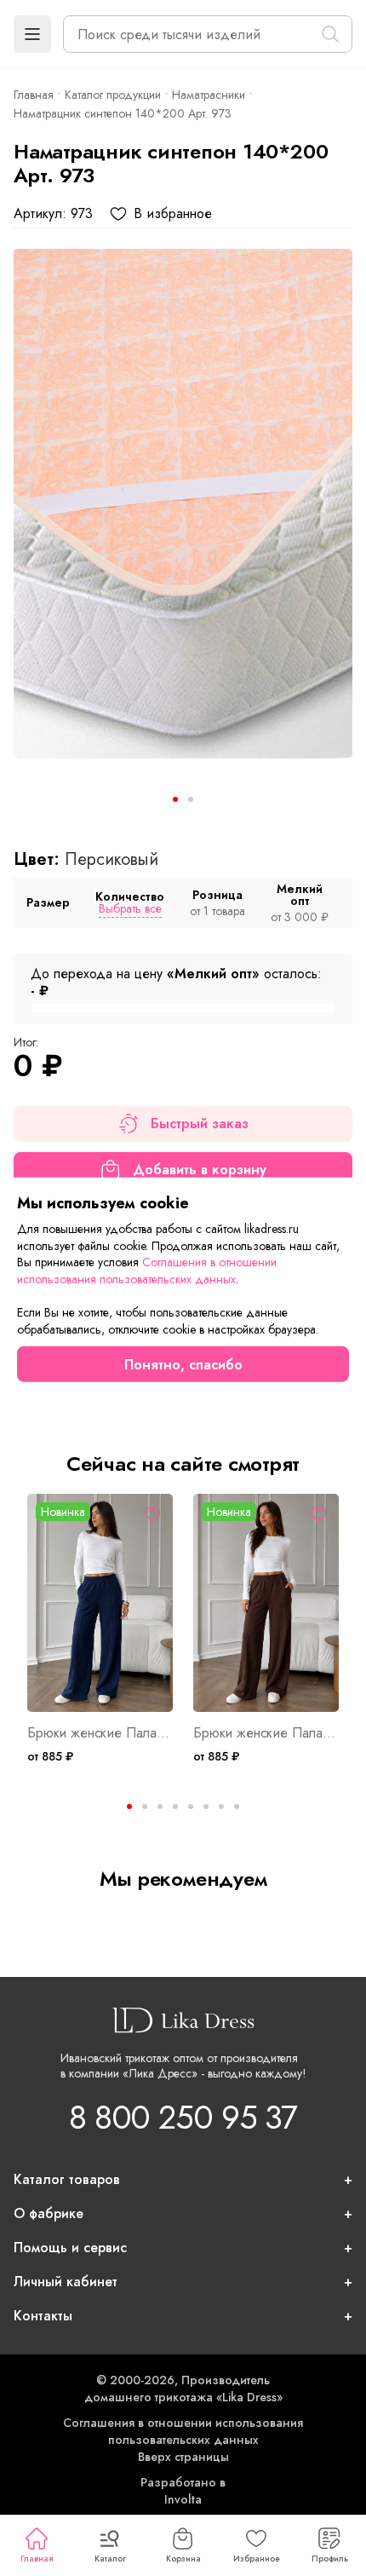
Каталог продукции (113, 95)
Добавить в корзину (200, 1170)
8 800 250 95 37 (183, 2117)
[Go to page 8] (237, 1807)
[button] (32, 34)
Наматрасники (209, 95)
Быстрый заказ (200, 1124)
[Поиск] (330, 34)
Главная (37, 2559)
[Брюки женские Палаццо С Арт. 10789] (100, 1603)
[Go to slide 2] (191, 799)
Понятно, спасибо (183, 1364)
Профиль (330, 2559)
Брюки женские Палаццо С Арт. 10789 (100, 1733)
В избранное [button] (173, 214)
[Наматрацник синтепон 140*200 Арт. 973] (183, 504)
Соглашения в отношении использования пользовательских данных (183, 2431)
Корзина (183, 2559)
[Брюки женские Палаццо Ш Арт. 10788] (266, 1603)
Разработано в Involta (183, 2491)
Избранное (257, 2559)
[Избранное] (152, 1514)
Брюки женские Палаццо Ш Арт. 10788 (266, 1733)
